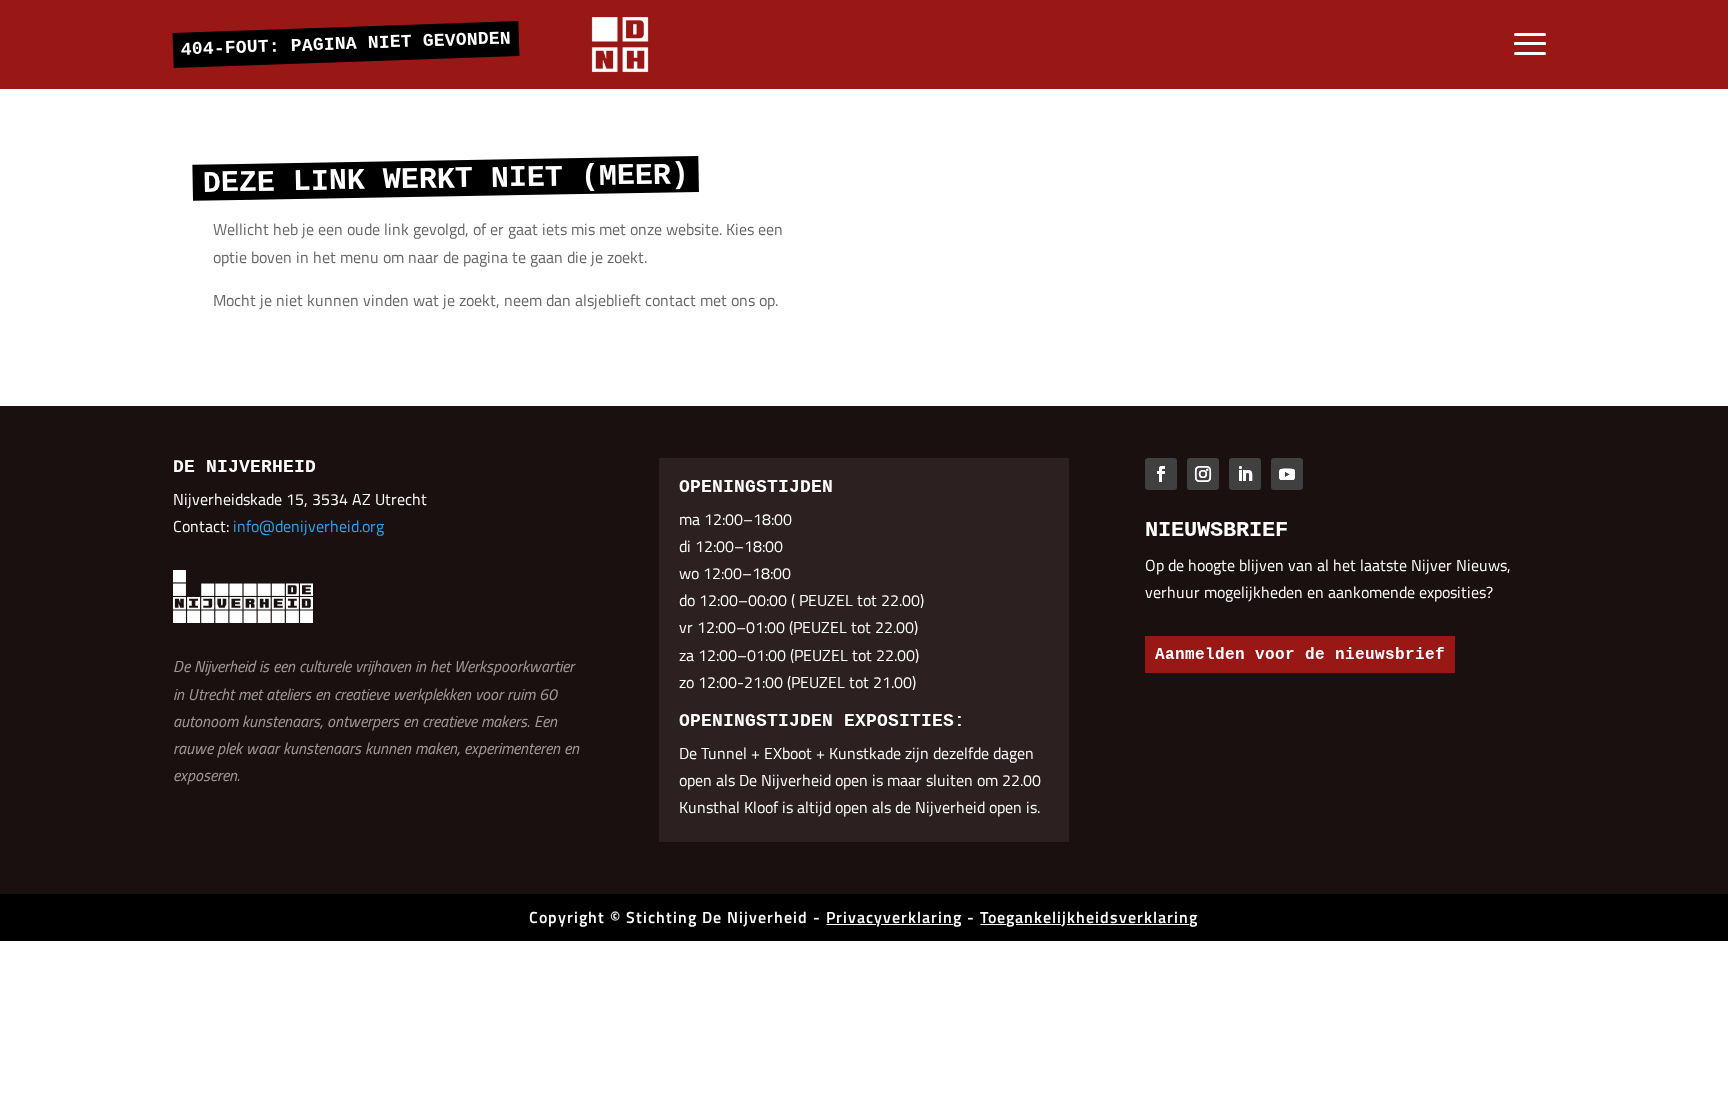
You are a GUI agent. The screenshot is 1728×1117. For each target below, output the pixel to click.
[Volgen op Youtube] (1287, 474)
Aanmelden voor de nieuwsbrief (1300, 655)
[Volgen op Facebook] (1161, 474)
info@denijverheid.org (308, 526)
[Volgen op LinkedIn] (1245, 474)
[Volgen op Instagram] (1203, 474)
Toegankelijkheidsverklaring (1089, 917)
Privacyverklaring (894, 917)
